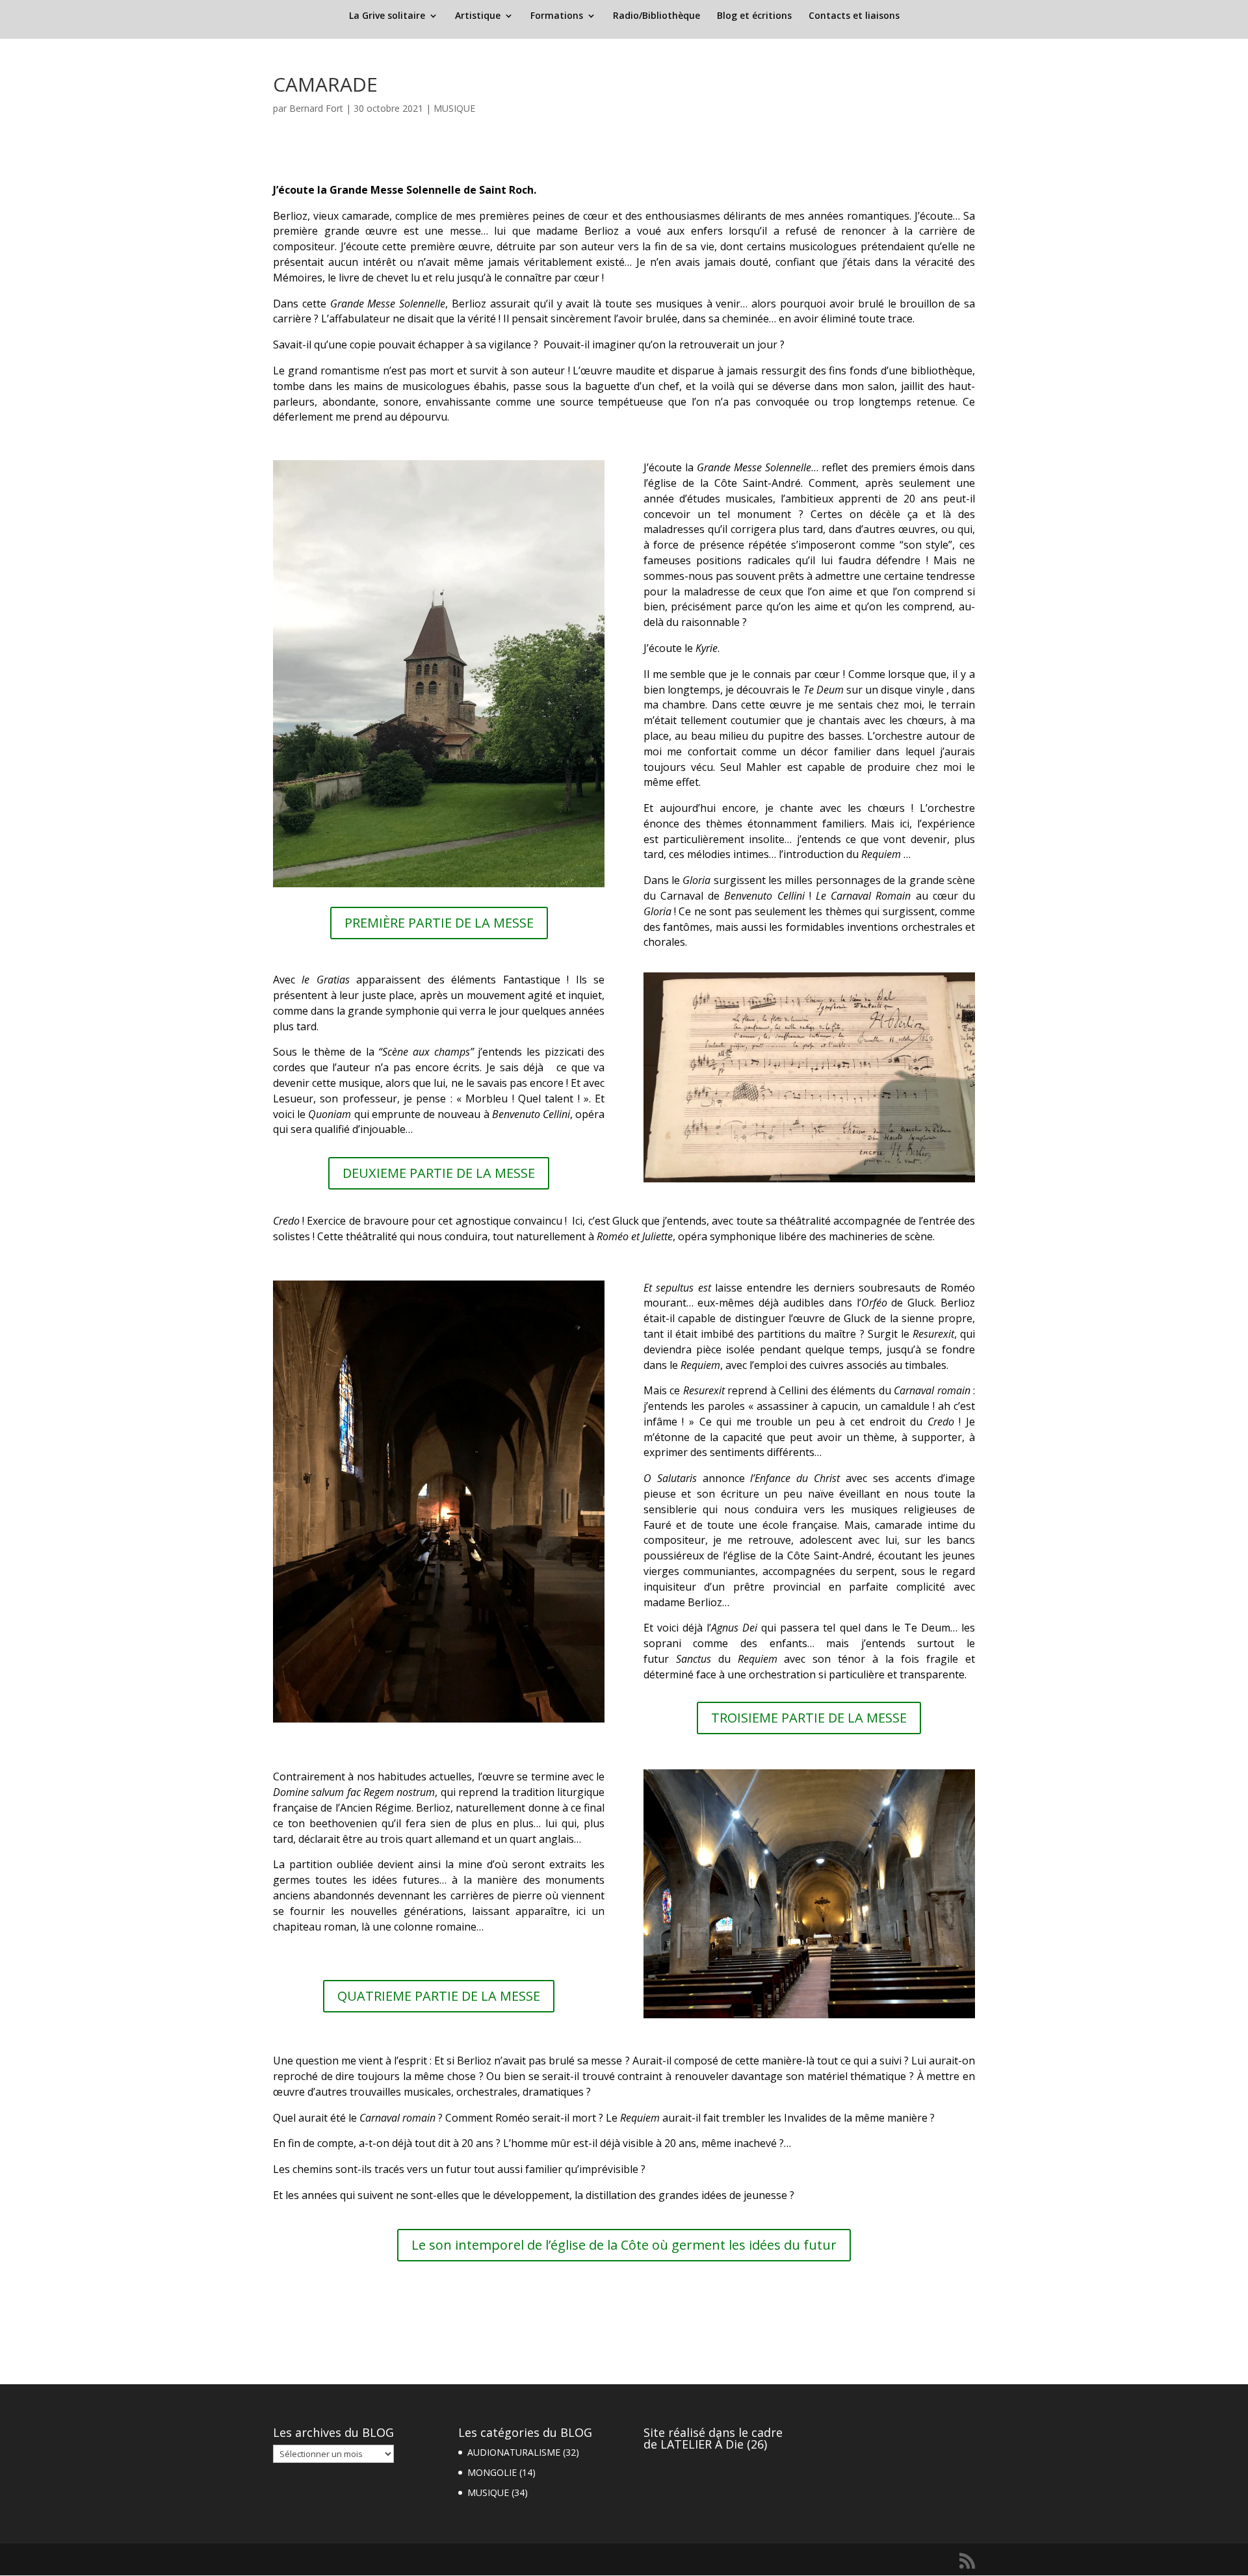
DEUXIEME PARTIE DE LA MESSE (439, 1173)
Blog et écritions (754, 16)
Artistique (478, 16)
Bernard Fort (316, 108)
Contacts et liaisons (854, 16)
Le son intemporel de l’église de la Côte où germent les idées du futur (624, 2245)
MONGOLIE (492, 2472)
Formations (557, 16)
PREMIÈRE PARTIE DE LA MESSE (439, 923)
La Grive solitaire (387, 16)
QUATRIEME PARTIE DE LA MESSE (439, 1996)
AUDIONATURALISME (514, 2452)
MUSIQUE (454, 108)
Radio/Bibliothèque (656, 16)
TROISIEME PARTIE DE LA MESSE (809, 1718)
